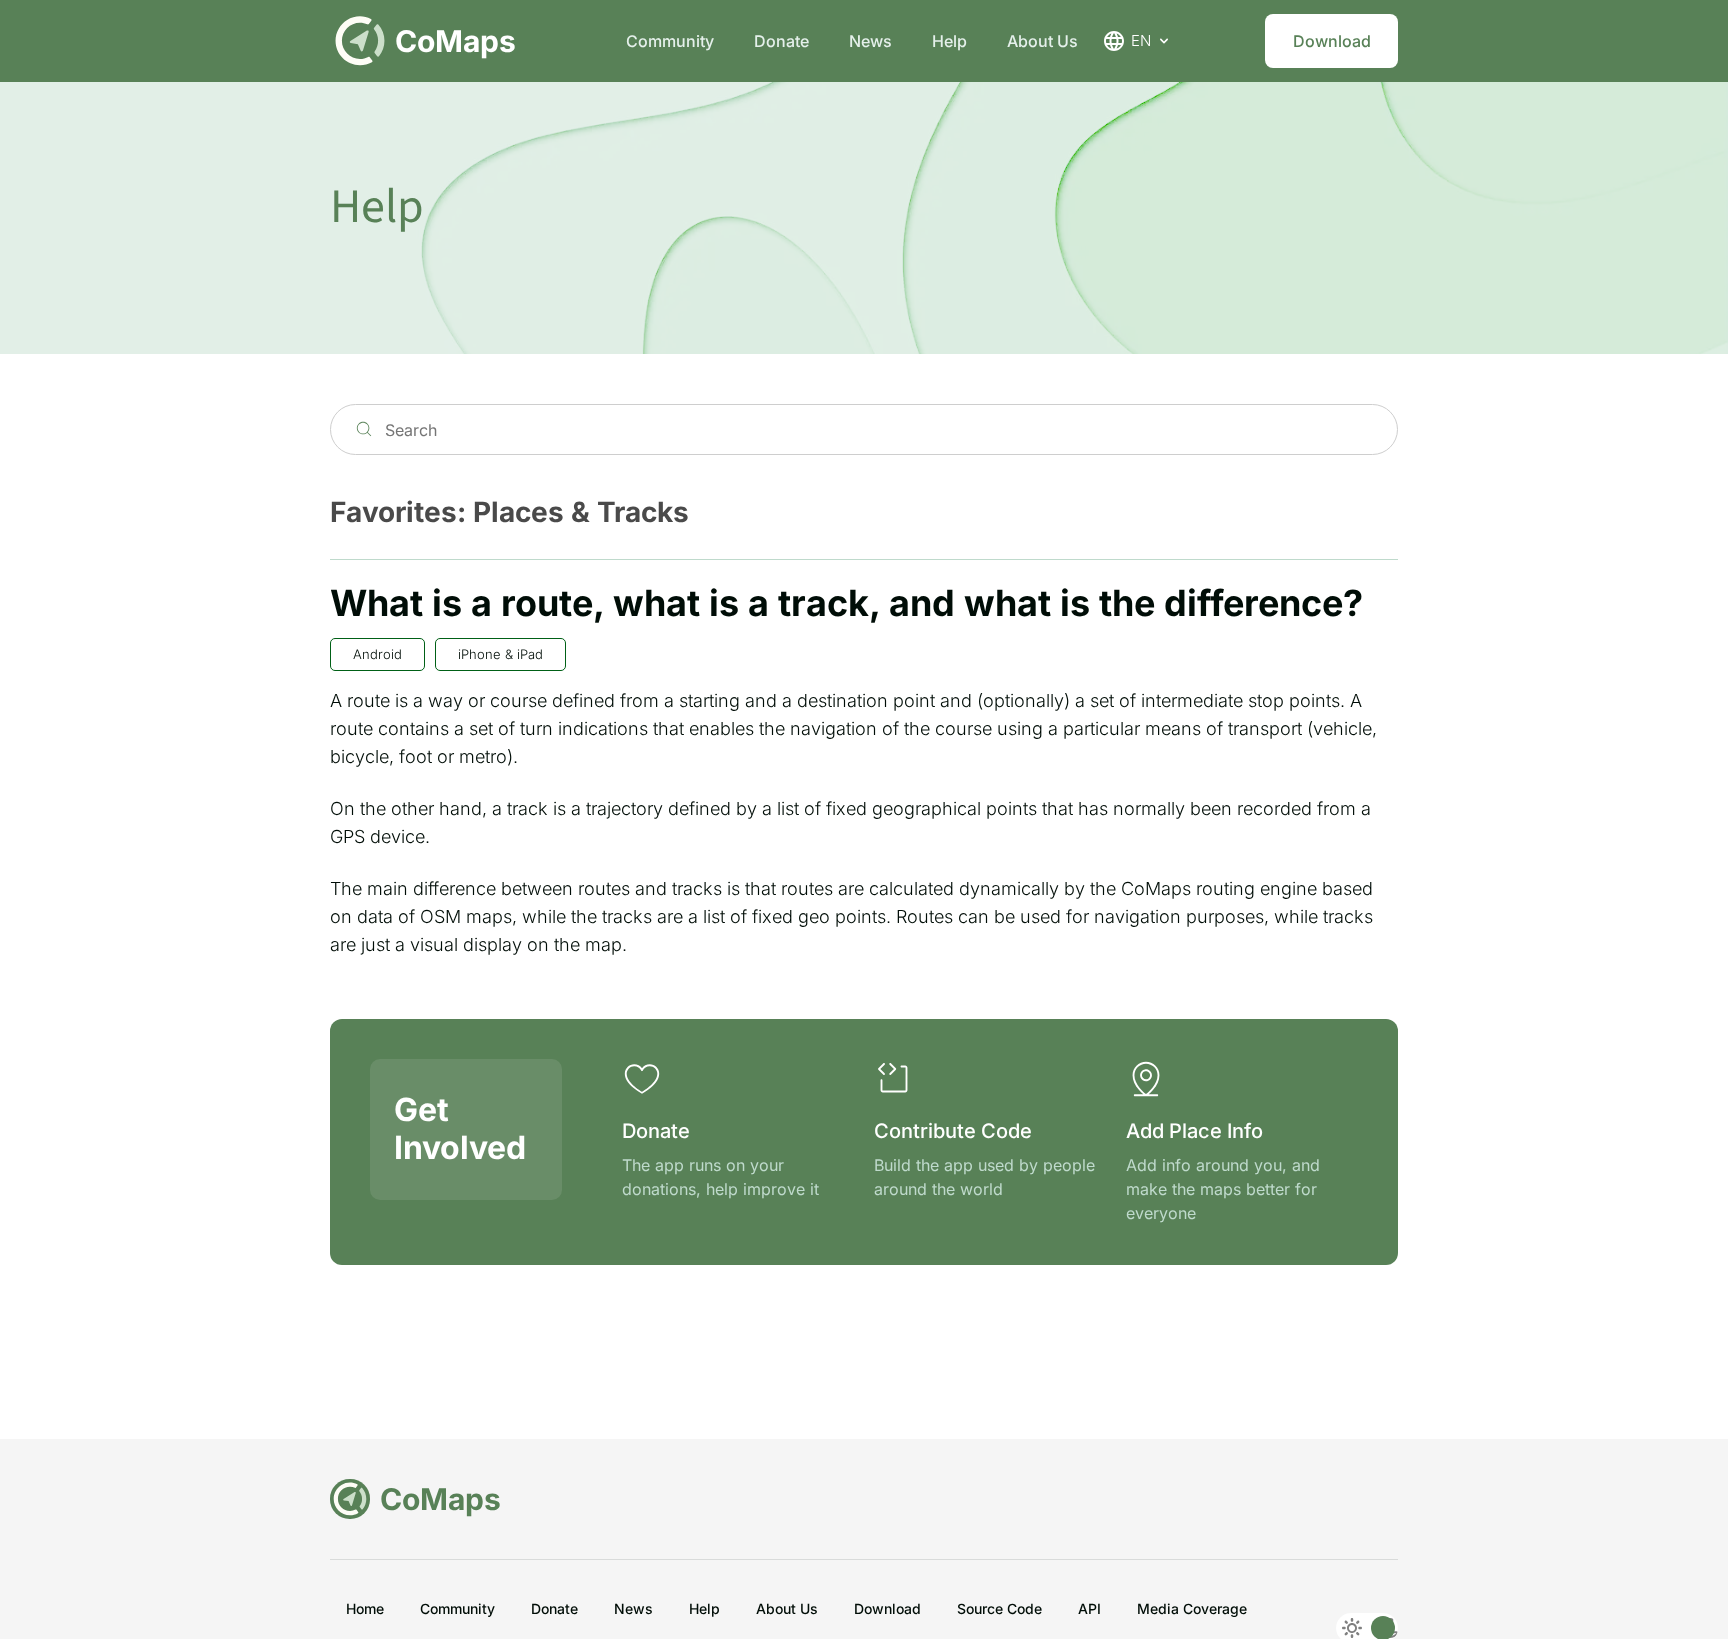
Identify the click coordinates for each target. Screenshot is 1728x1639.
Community (670, 41)
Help (949, 41)
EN (1141, 40)
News (870, 41)
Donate (781, 41)
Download (1332, 41)
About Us (1042, 41)
